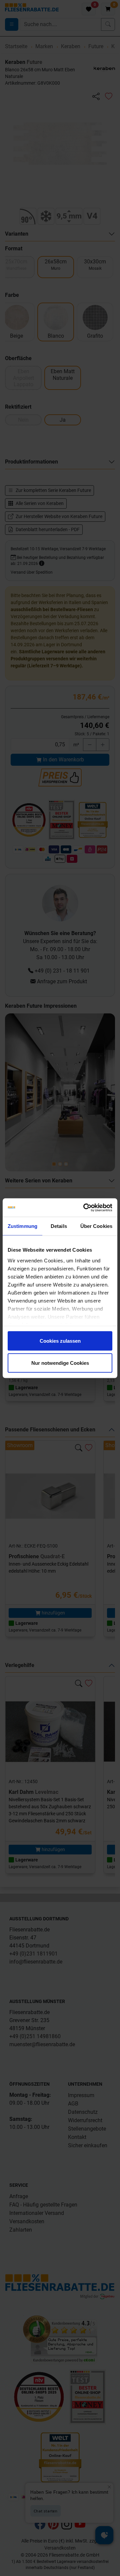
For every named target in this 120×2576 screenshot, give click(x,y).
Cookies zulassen (60, 1341)
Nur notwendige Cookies (60, 1363)
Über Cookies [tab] (96, 1226)
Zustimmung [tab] (22, 1226)
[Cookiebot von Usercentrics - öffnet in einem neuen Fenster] (85, 1208)
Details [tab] (59, 1226)
